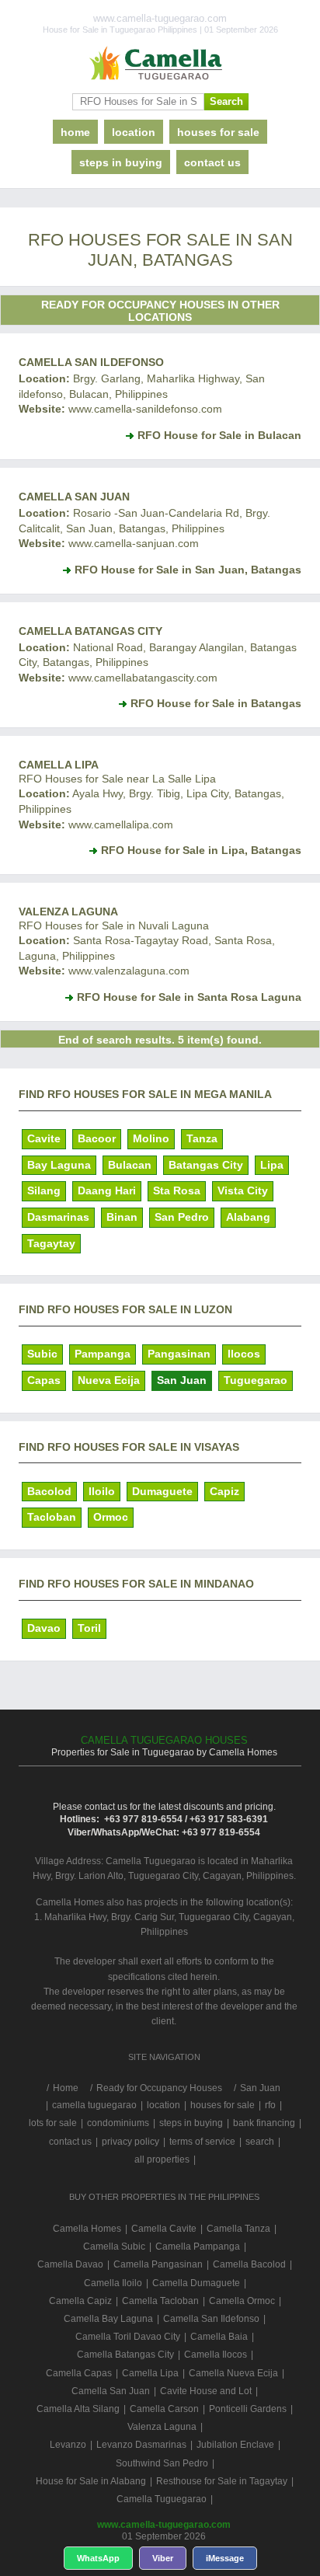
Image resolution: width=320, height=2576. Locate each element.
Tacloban (52, 1517)
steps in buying (121, 162)
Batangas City (206, 1165)
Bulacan (130, 1165)
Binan (122, 1217)
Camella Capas (79, 2373)
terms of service (202, 2142)
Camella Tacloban (160, 2301)
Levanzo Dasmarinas (141, 2445)
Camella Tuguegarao (162, 2499)
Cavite (44, 1138)
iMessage (225, 2558)
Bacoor (97, 1138)
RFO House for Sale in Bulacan (219, 435)
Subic (42, 1354)
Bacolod (49, 1491)
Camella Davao (70, 2264)
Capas (44, 1380)
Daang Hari (107, 1190)
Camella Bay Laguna (108, 2319)
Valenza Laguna (68, 912)
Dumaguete (162, 1491)
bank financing (264, 2123)
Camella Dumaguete (196, 2283)
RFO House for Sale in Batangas (216, 703)
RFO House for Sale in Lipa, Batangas (201, 850)
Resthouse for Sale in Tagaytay (222, 2481)
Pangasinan (179, 1354)
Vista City (243, 1190)
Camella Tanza (238, 2229)
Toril (89, 1628)
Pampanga (103, 1354)
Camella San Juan (74, 497)
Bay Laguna (59, 1165)
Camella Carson (164, 2409)
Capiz (224, 1491)
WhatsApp (98, 2558)
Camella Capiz (80, 2301)
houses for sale (218, 132)
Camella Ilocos (216, 2355)
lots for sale (53, 2123)
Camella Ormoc (242, 2301)
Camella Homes (87, 2229)
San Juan (182, 1380)
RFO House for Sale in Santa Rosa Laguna (189, 997)
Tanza (202, 1138)
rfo (270, 2105)
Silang (44, 1190)
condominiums (118, 2123)
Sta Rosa (177, 1190)
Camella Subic (114, 2247)
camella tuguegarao (94, 2105)
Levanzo (68, 2445)
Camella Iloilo (113, 2283)
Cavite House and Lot (206, 2391)
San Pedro (182, 1217)
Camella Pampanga (198, 2247)
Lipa (272, 1165)
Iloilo (102, 1491)
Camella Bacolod (249, 2264)
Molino (151, 1138)
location (134, 132)
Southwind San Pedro (162, 2463)
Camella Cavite (164, 2229)
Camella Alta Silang (78, 2409)
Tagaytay (51, 1243)
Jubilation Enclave (235, 2445)
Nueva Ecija (109, 1380)
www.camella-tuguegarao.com (164, 2525)
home (75, 132)
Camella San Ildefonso (91, 362)
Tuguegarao (256, 1380)
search (260, 2142)
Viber (163, 2558)
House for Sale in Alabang (91, 2481)
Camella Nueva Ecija (233, 2373)
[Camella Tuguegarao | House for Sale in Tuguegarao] (160, 64)
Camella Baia (219, 2337)
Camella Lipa (59, 765)
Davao (44, 1628)
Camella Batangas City (90, 631)
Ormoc (111, 1517)
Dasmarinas (58, 1217)
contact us (212, 162)
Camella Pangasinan (158, 2264)
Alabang (248, 1217)
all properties (162, 2159)
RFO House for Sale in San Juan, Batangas (188, 570)
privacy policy (130, 2142)
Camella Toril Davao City (128, 2337)
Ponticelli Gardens (248, 2409)
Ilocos (244, 1354)
